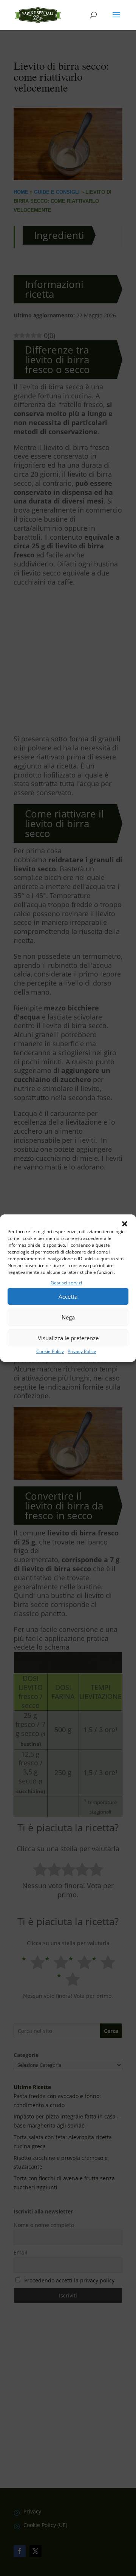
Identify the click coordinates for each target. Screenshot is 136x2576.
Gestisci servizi (66, 1283)
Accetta (68, 1296)
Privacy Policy (82, 1352)
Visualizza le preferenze (68, 1338)
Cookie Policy (50, 1352)
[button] (125, 1224)
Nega (68, 1317)
